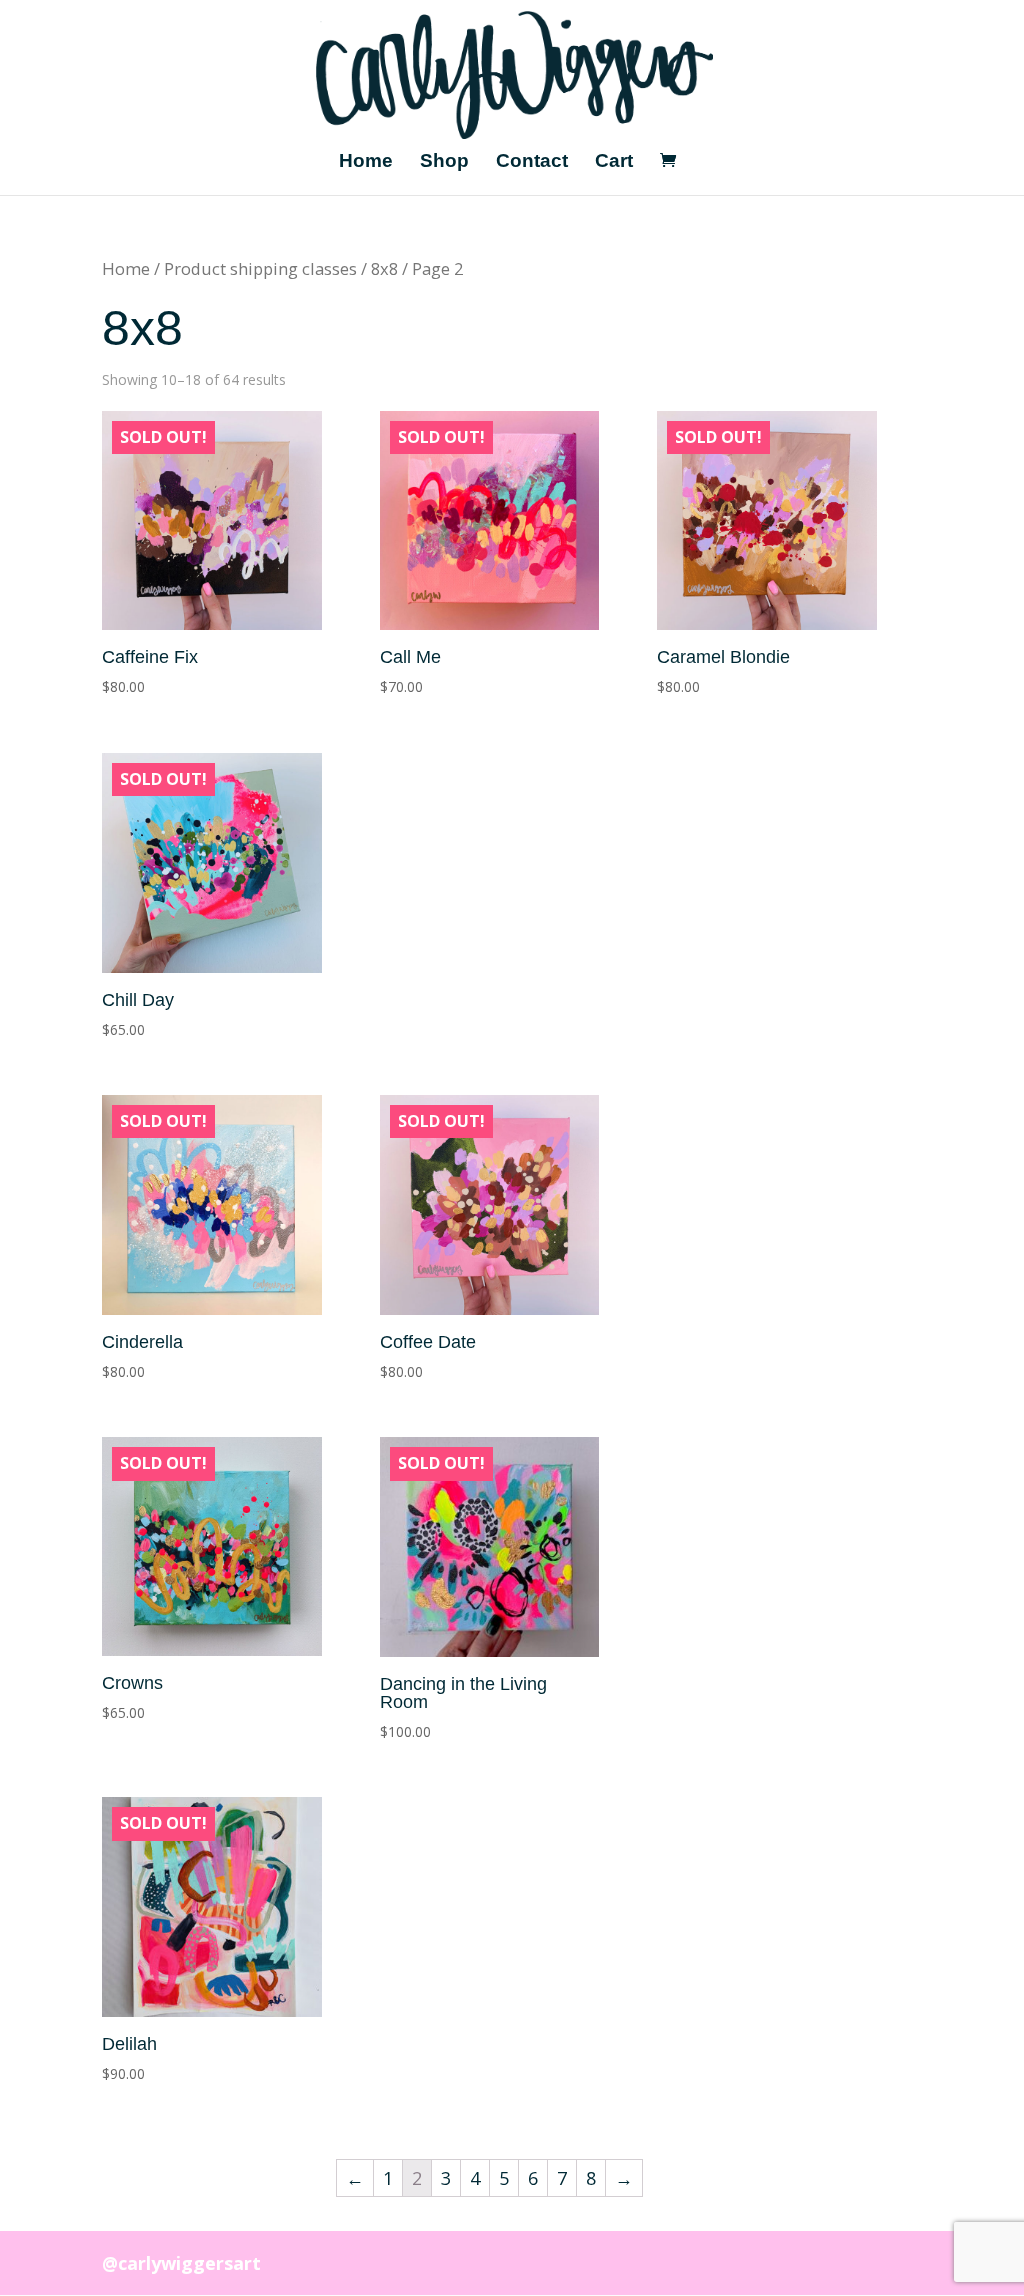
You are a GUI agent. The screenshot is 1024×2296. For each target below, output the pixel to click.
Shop (444, 162)
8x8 (384, 268)
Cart (614, 162)
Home (366, 162)
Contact (532, 162)
